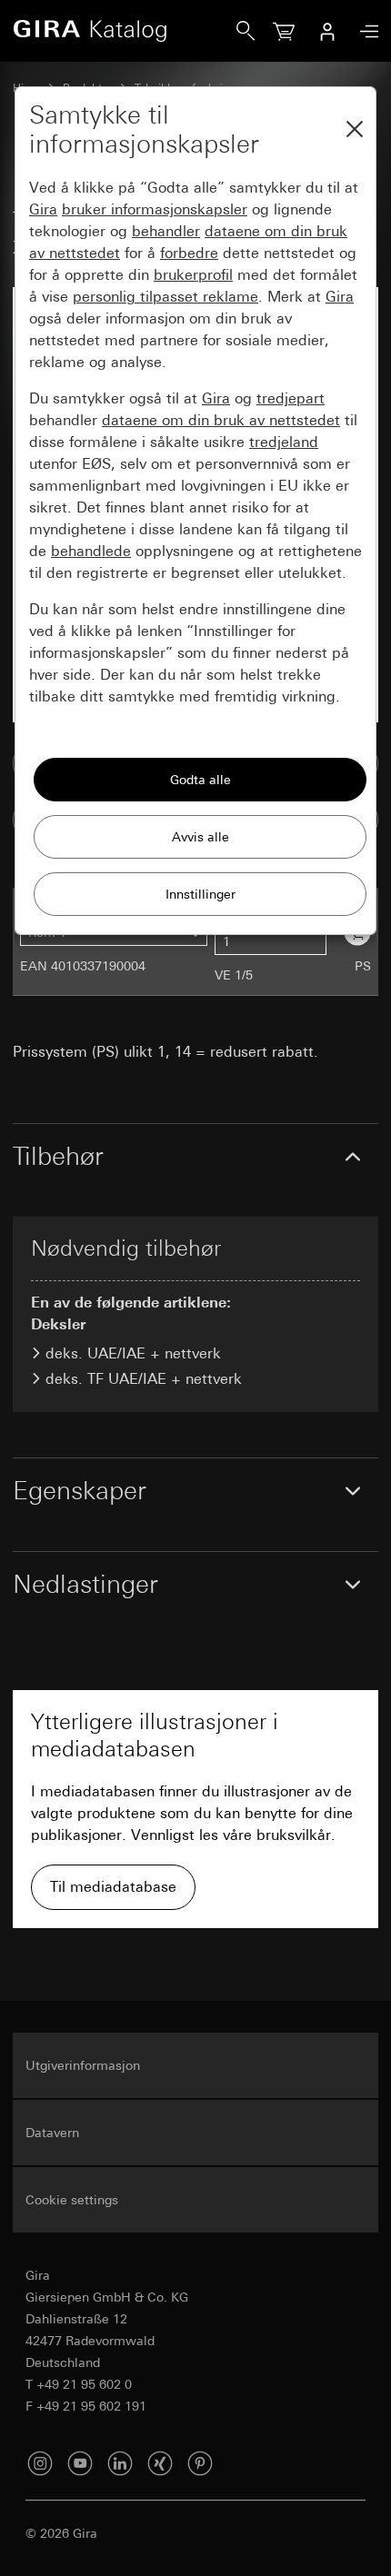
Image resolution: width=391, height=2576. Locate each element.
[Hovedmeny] (365, 31)
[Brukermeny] (327, 31)
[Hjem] (125, 31)
